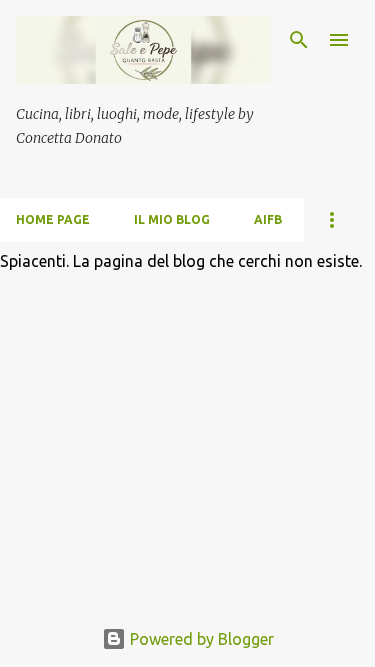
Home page (53, 219)
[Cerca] (299, 40)
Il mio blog (172, 219)
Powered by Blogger (200, 639)
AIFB (268, 219)
